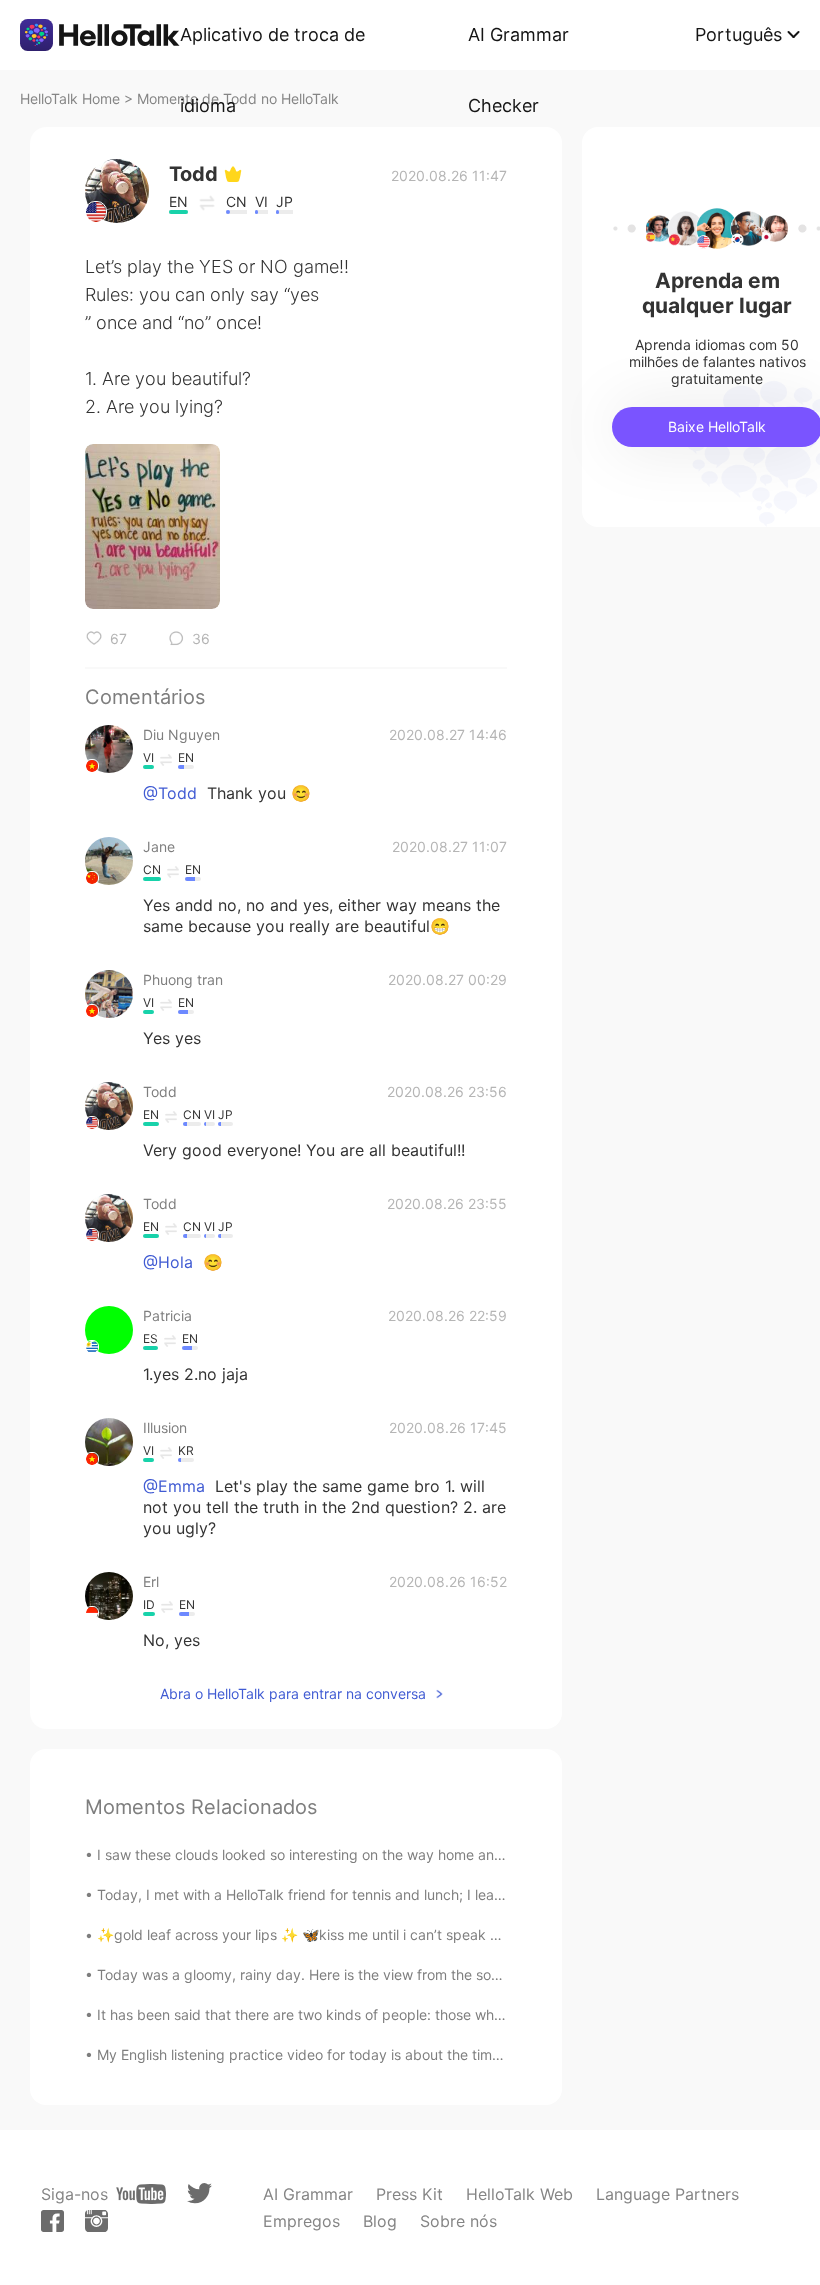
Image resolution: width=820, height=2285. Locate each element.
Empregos (301, 2221)
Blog (380, 2221)
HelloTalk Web (519, 2194)
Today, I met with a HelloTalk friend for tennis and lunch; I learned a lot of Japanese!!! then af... (405, 1894)
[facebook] (52, 2221)
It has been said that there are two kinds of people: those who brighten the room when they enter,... (422, 2014)
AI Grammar (308, 2194)
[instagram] (96, 2221)
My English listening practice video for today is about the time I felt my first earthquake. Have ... (410, 2054)
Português (738, 34)
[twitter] (199, 2193)
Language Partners (667, 2194)
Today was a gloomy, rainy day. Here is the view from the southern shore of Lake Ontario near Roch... (428, 1974)
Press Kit (409, 2194)
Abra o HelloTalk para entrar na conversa (293, 1693)
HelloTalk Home (70, 98)
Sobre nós (458, 2221)
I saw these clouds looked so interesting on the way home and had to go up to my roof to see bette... (427, 1854)
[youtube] (141, 2194)
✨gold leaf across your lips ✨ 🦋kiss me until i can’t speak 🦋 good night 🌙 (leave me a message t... (432, 1934)
